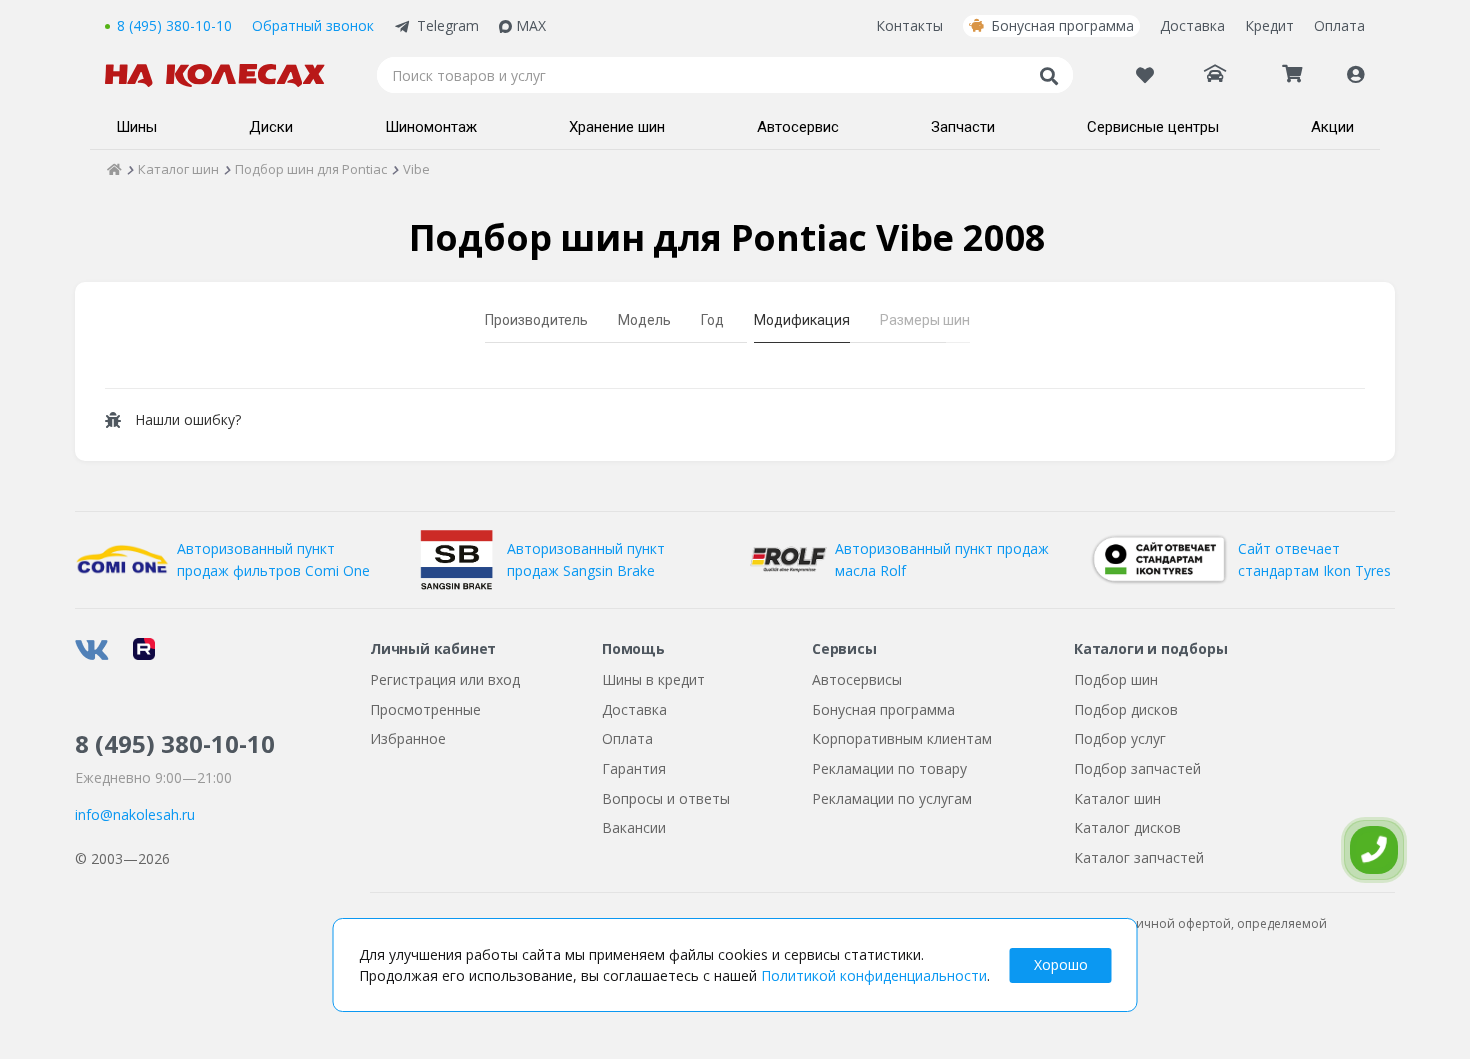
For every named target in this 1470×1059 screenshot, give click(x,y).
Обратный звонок (313, 25)
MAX (531, 25)
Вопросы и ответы (666, 798)
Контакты (909, 25)
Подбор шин (1116, 679)
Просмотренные (425, 709)
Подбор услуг (1120, 738)
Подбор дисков (1126, 709)
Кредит (1269, 25)
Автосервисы (857, 679)
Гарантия (634, 768)
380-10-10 (175, 743)
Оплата (1339, 25)
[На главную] (225, 75)
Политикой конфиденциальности (874, 975)
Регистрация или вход (445, 679)
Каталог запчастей (1139, 857)
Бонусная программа (1062, 25)
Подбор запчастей (1137, 768)
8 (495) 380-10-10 (174, 25)
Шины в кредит (653, 679)
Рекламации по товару (889, 768)
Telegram (448, 25)
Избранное (408, 738)
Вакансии (634, 827)
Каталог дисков (1127, 827)
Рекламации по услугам (892, 798)
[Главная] (114, 169)
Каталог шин (1117, 798)
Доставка (1192, 25)
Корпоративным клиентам (902, 738)
